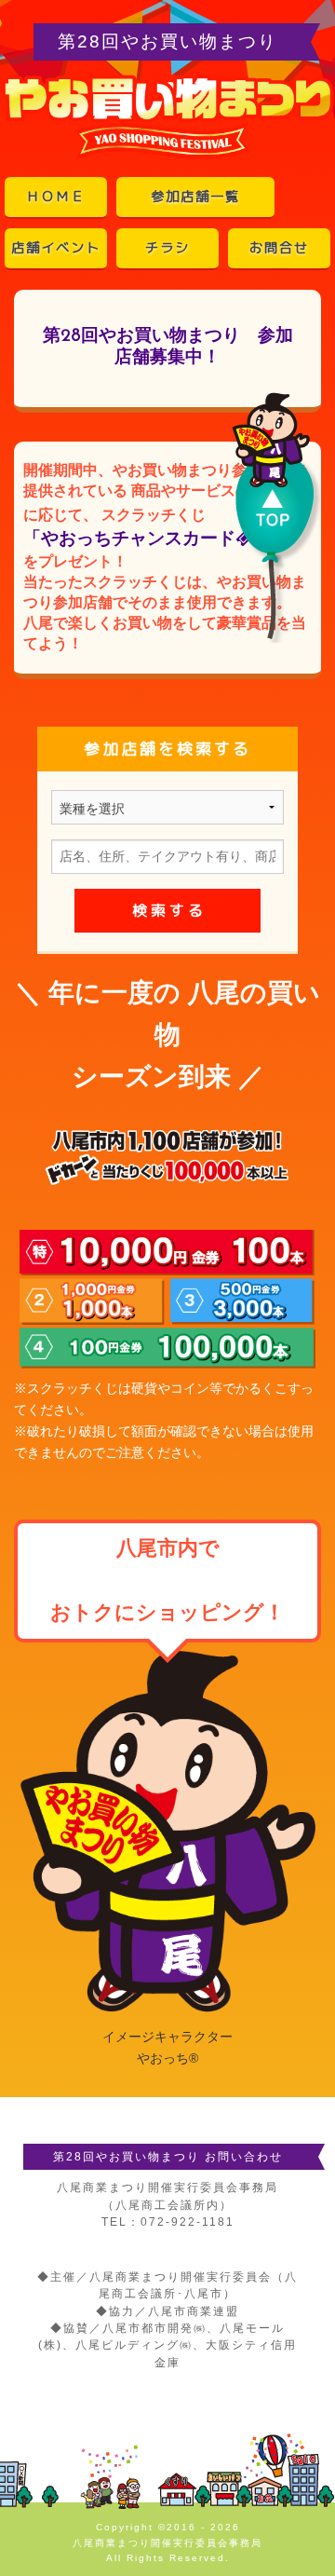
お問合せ (279, 248)
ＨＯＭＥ (56, 197)
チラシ (167, 248)
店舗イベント (56, 248)
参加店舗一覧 (195, 197)
